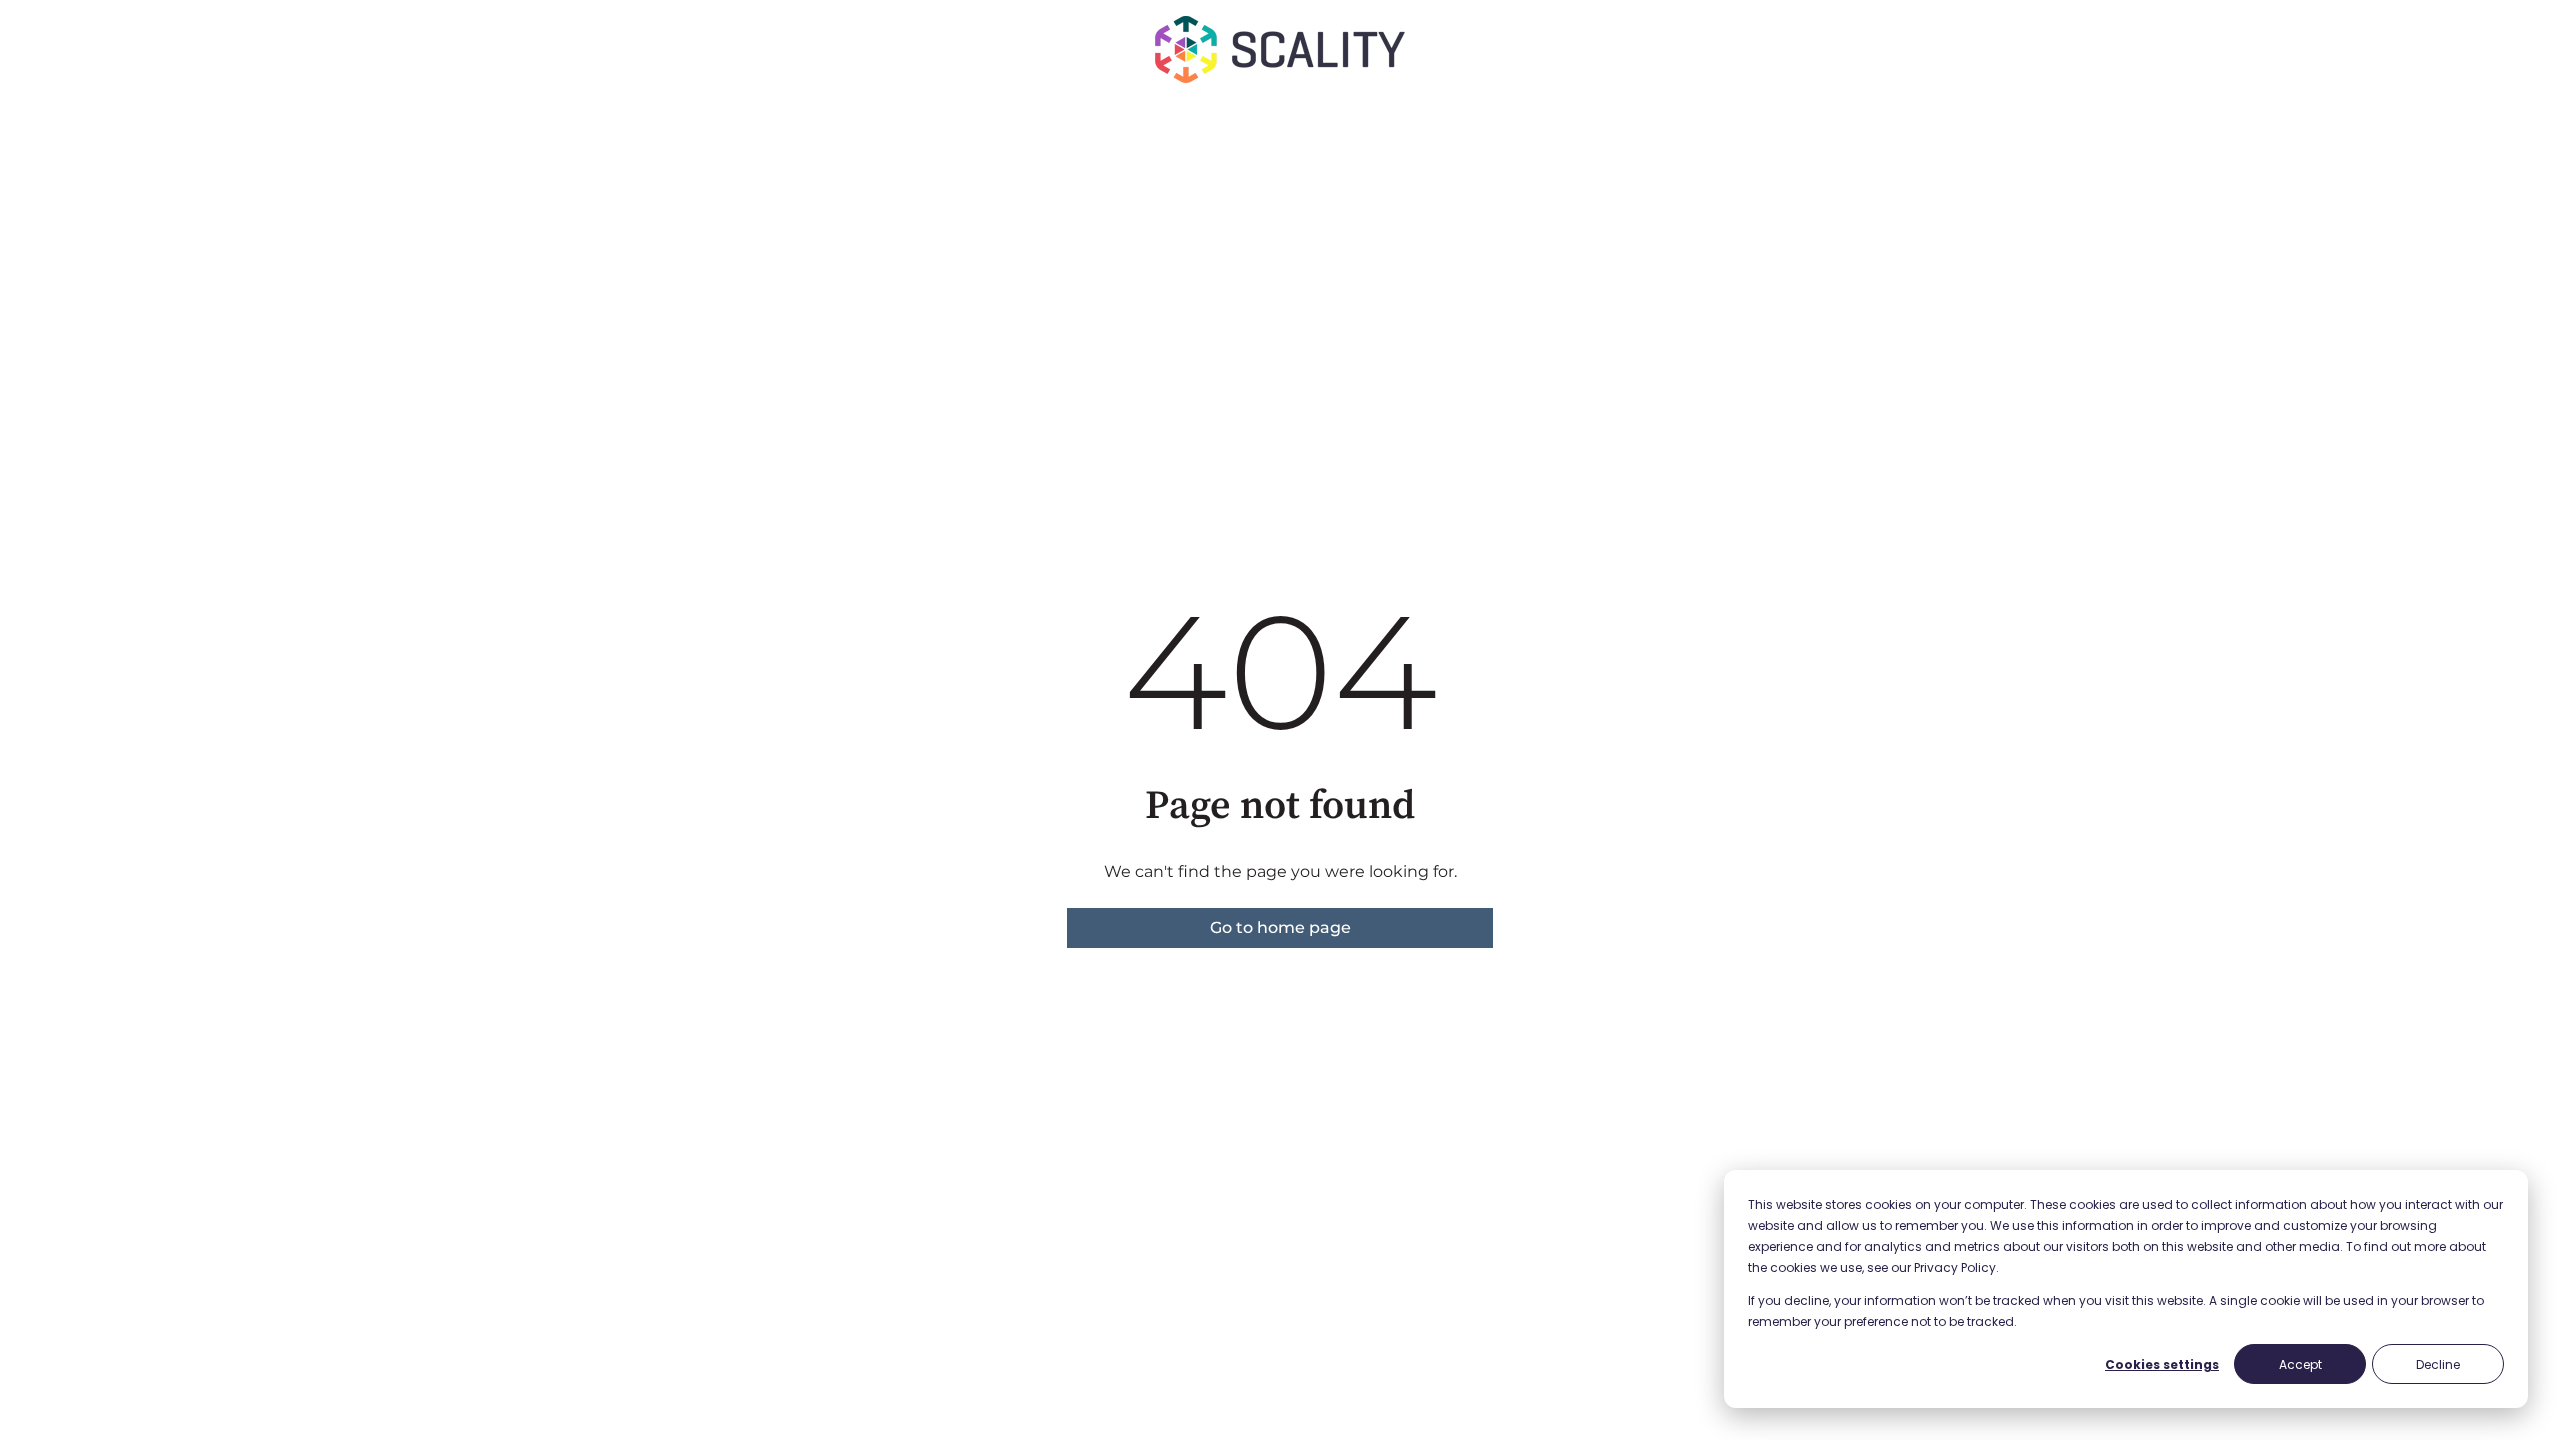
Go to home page (1280, 927)
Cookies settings (2162, 1364)
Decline (2438, 1364)
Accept (2300, 1364)
